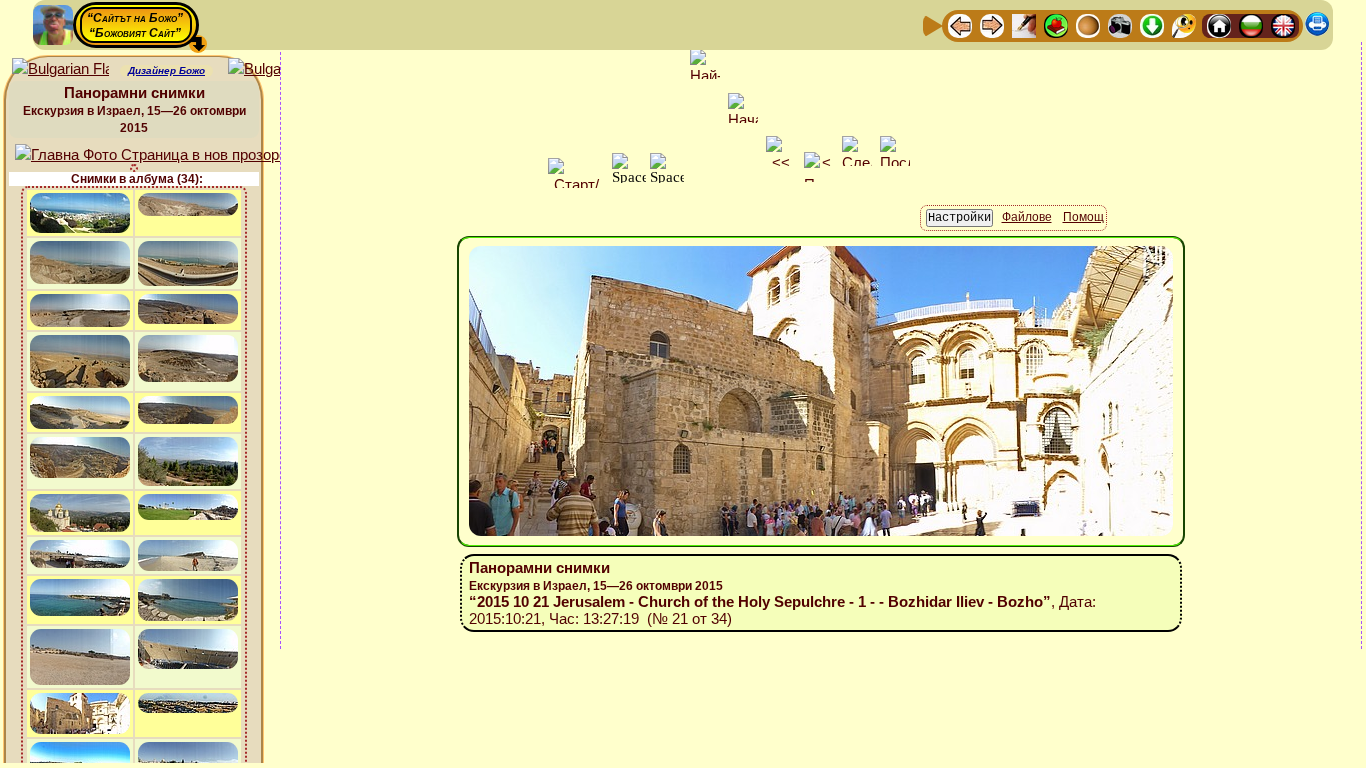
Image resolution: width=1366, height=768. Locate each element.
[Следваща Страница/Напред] (992, 24)
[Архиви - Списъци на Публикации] (1024, 24)
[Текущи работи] (1088, 24)
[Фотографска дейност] (1120, 24)
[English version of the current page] (60, 69)
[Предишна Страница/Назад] (960, 24)
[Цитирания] (1056, 24)
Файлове (1027, 217)
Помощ (1083, 217)
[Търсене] (1184, 24)
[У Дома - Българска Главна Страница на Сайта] (1251, 24)
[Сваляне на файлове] (1152, 24)
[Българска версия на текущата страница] (276, 69)
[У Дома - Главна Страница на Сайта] (1219, 24)
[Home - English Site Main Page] (1283, 24)
